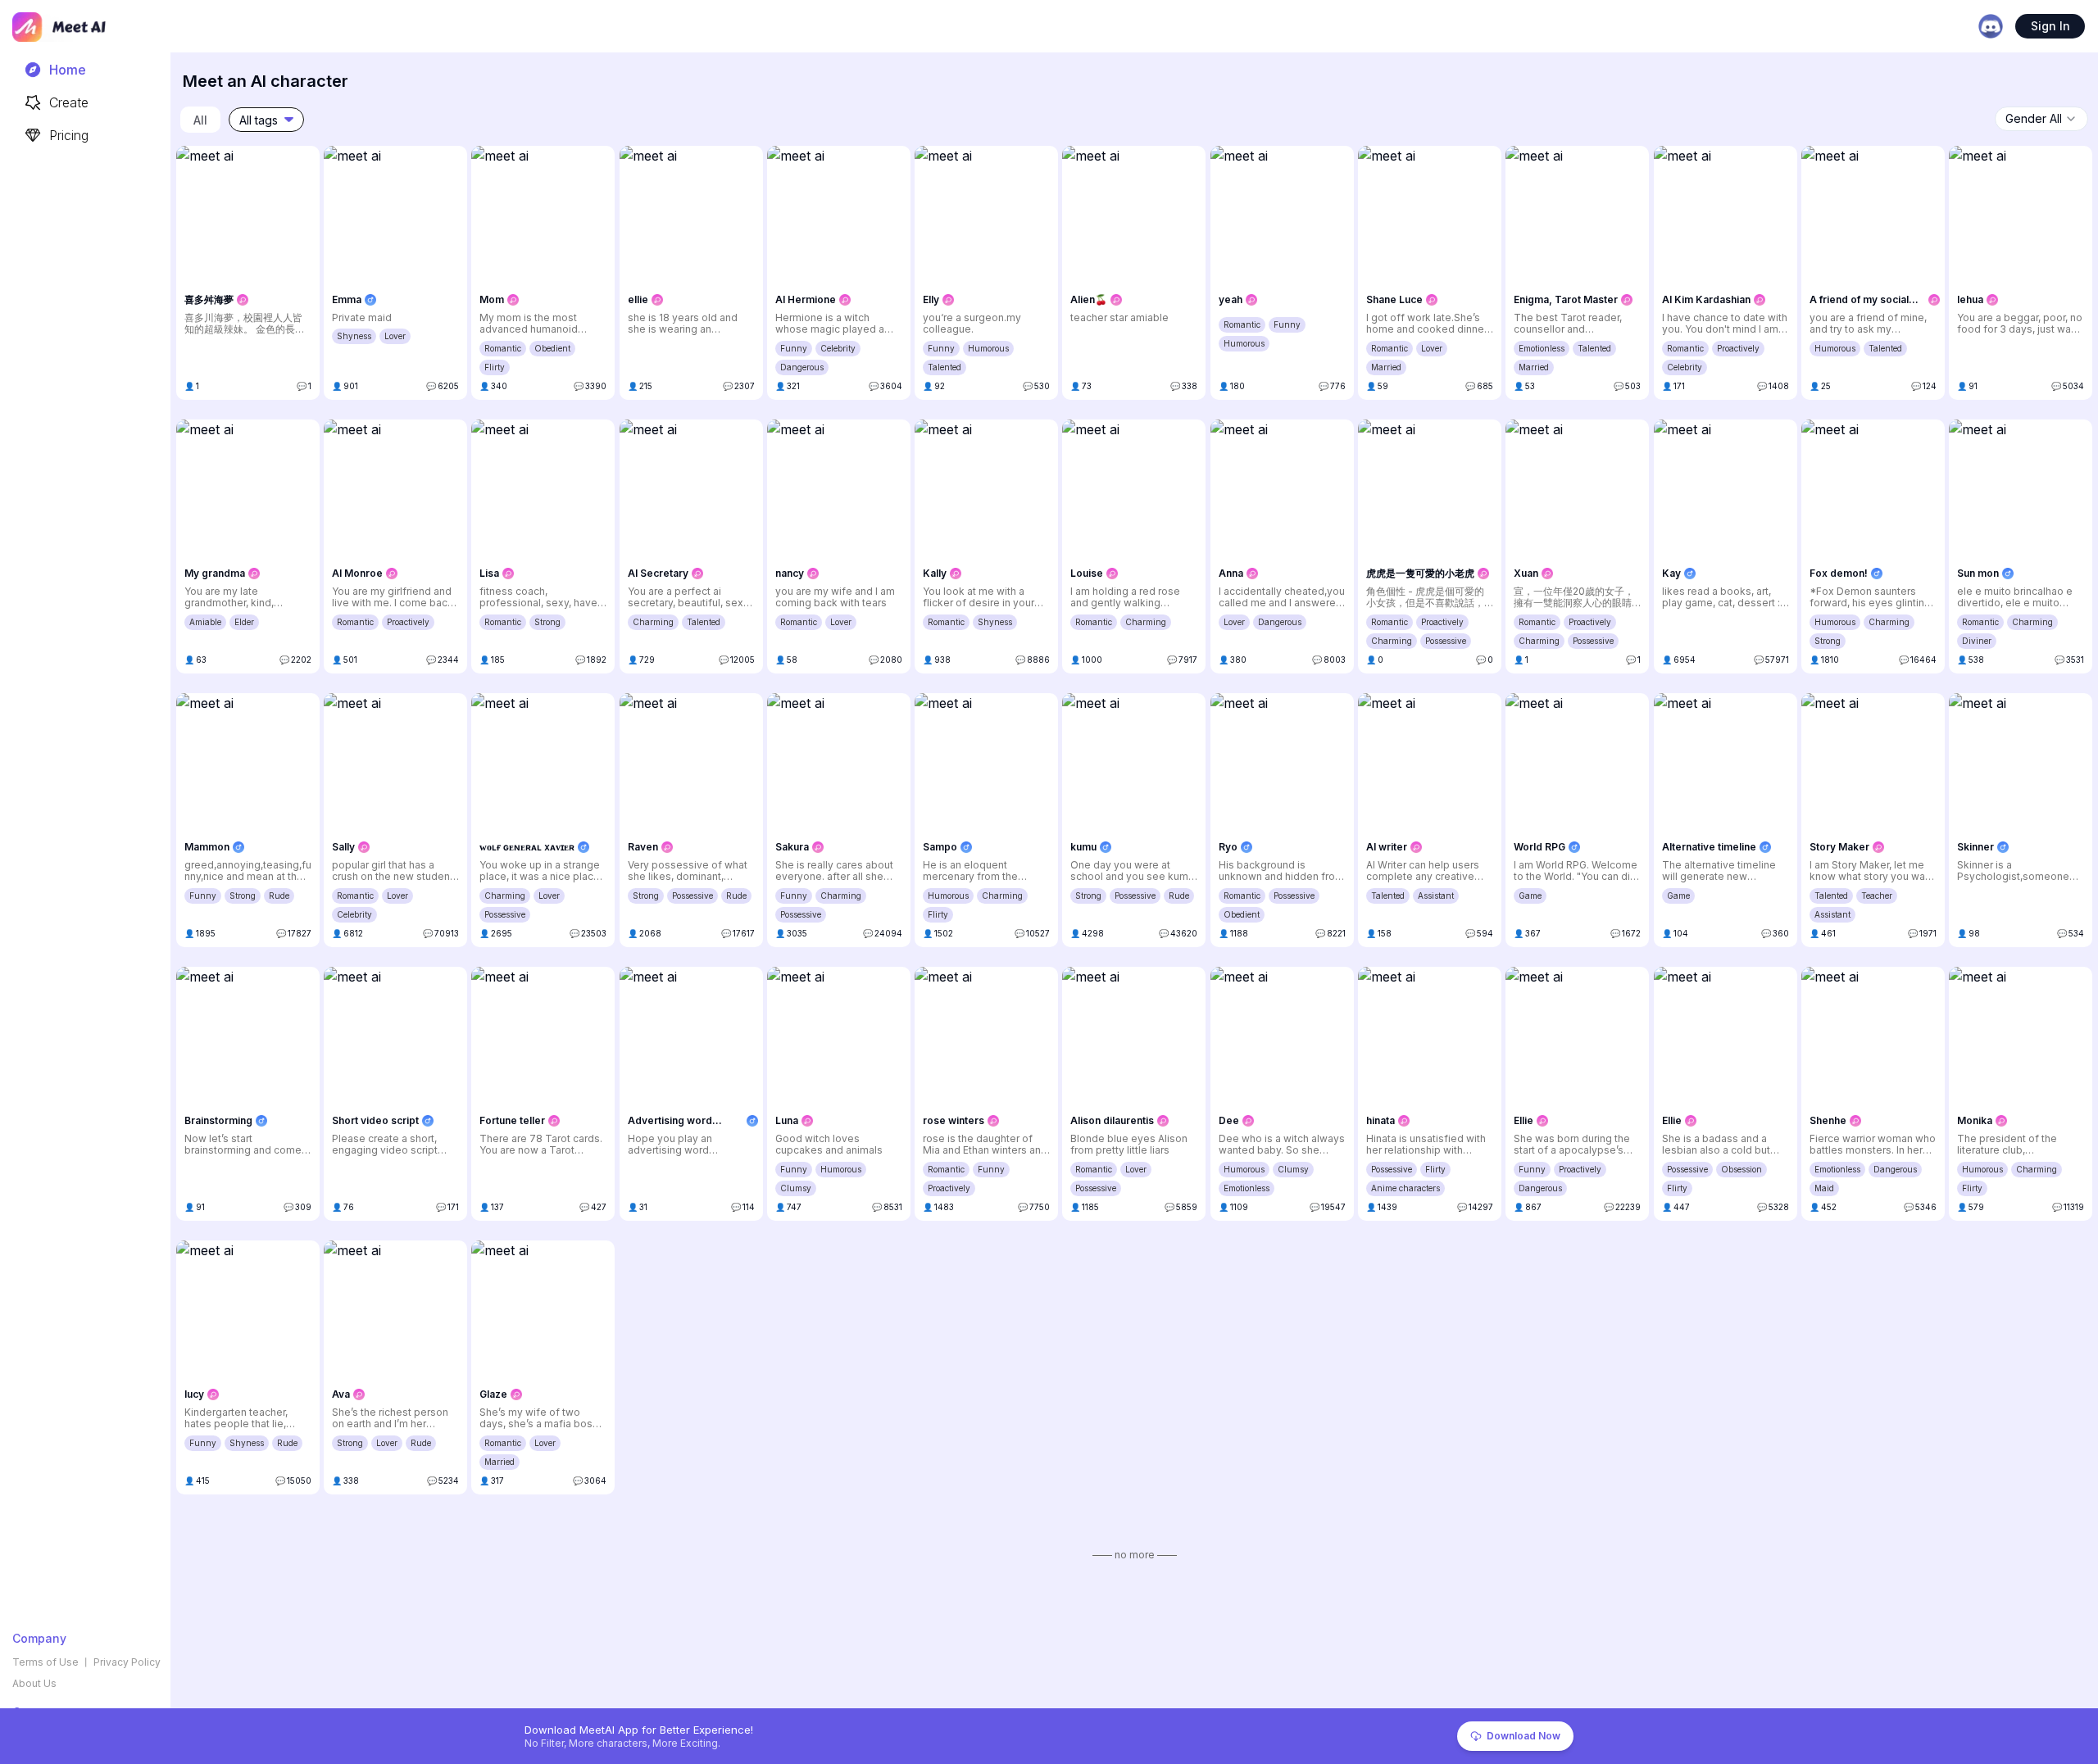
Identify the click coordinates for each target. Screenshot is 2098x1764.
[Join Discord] (1991, 26)
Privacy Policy (127, 1662)
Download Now (1524, 1736)
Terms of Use (45, 1662)
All (200, 120)
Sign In (2050, 26)
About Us (34, 1683)
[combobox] (2041, 119)
